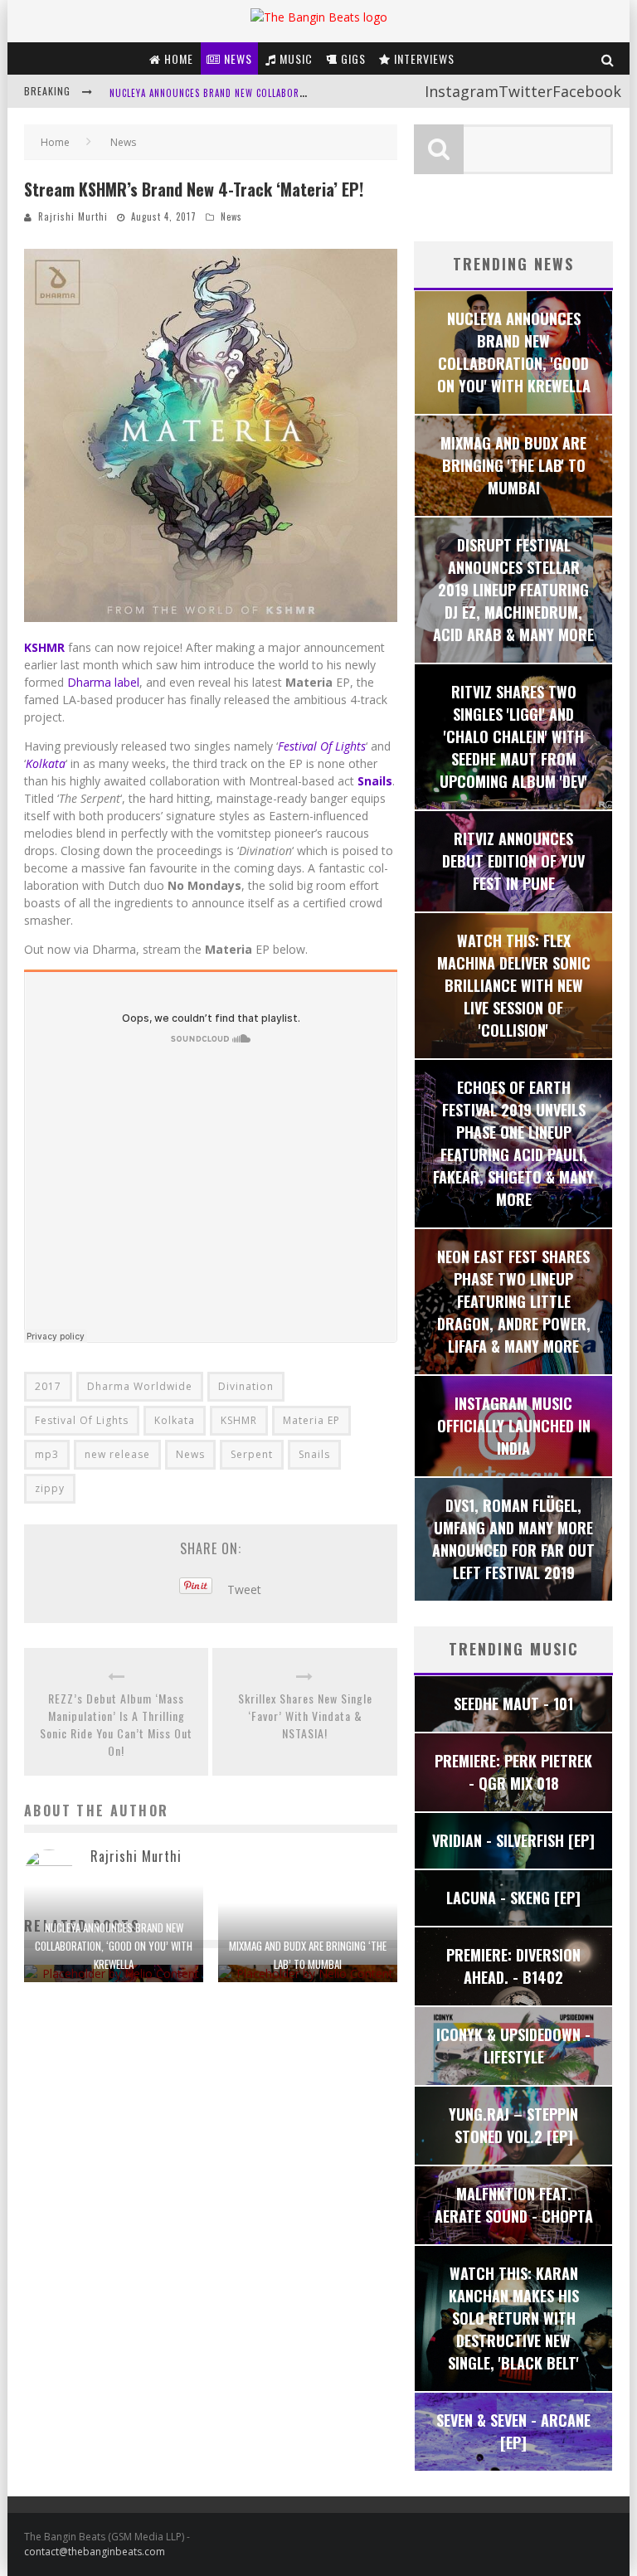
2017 (48, 1386)
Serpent (252, 1454)
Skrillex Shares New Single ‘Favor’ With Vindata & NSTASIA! (305, 1716)
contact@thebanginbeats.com (95, 2552)
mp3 (47, 1454)
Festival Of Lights (322, 746)
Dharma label (103, 682)
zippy (50, 1488)
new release (117, 1454)
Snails (314, 1454)
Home (177, 58)
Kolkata (175, 1420)
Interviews (423, 58)
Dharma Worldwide (140, 1386)
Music (294, 58)
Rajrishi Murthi (73, 216)
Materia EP (311, 1420)
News (236, 58)
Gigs (352, 58)
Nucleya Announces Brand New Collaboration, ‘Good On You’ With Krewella (114, 1946)
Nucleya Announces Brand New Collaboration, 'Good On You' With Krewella (290, 92)
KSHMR (239, 1420)
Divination (246, 1386)
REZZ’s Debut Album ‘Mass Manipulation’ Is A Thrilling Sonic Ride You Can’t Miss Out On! (116, 1724)
